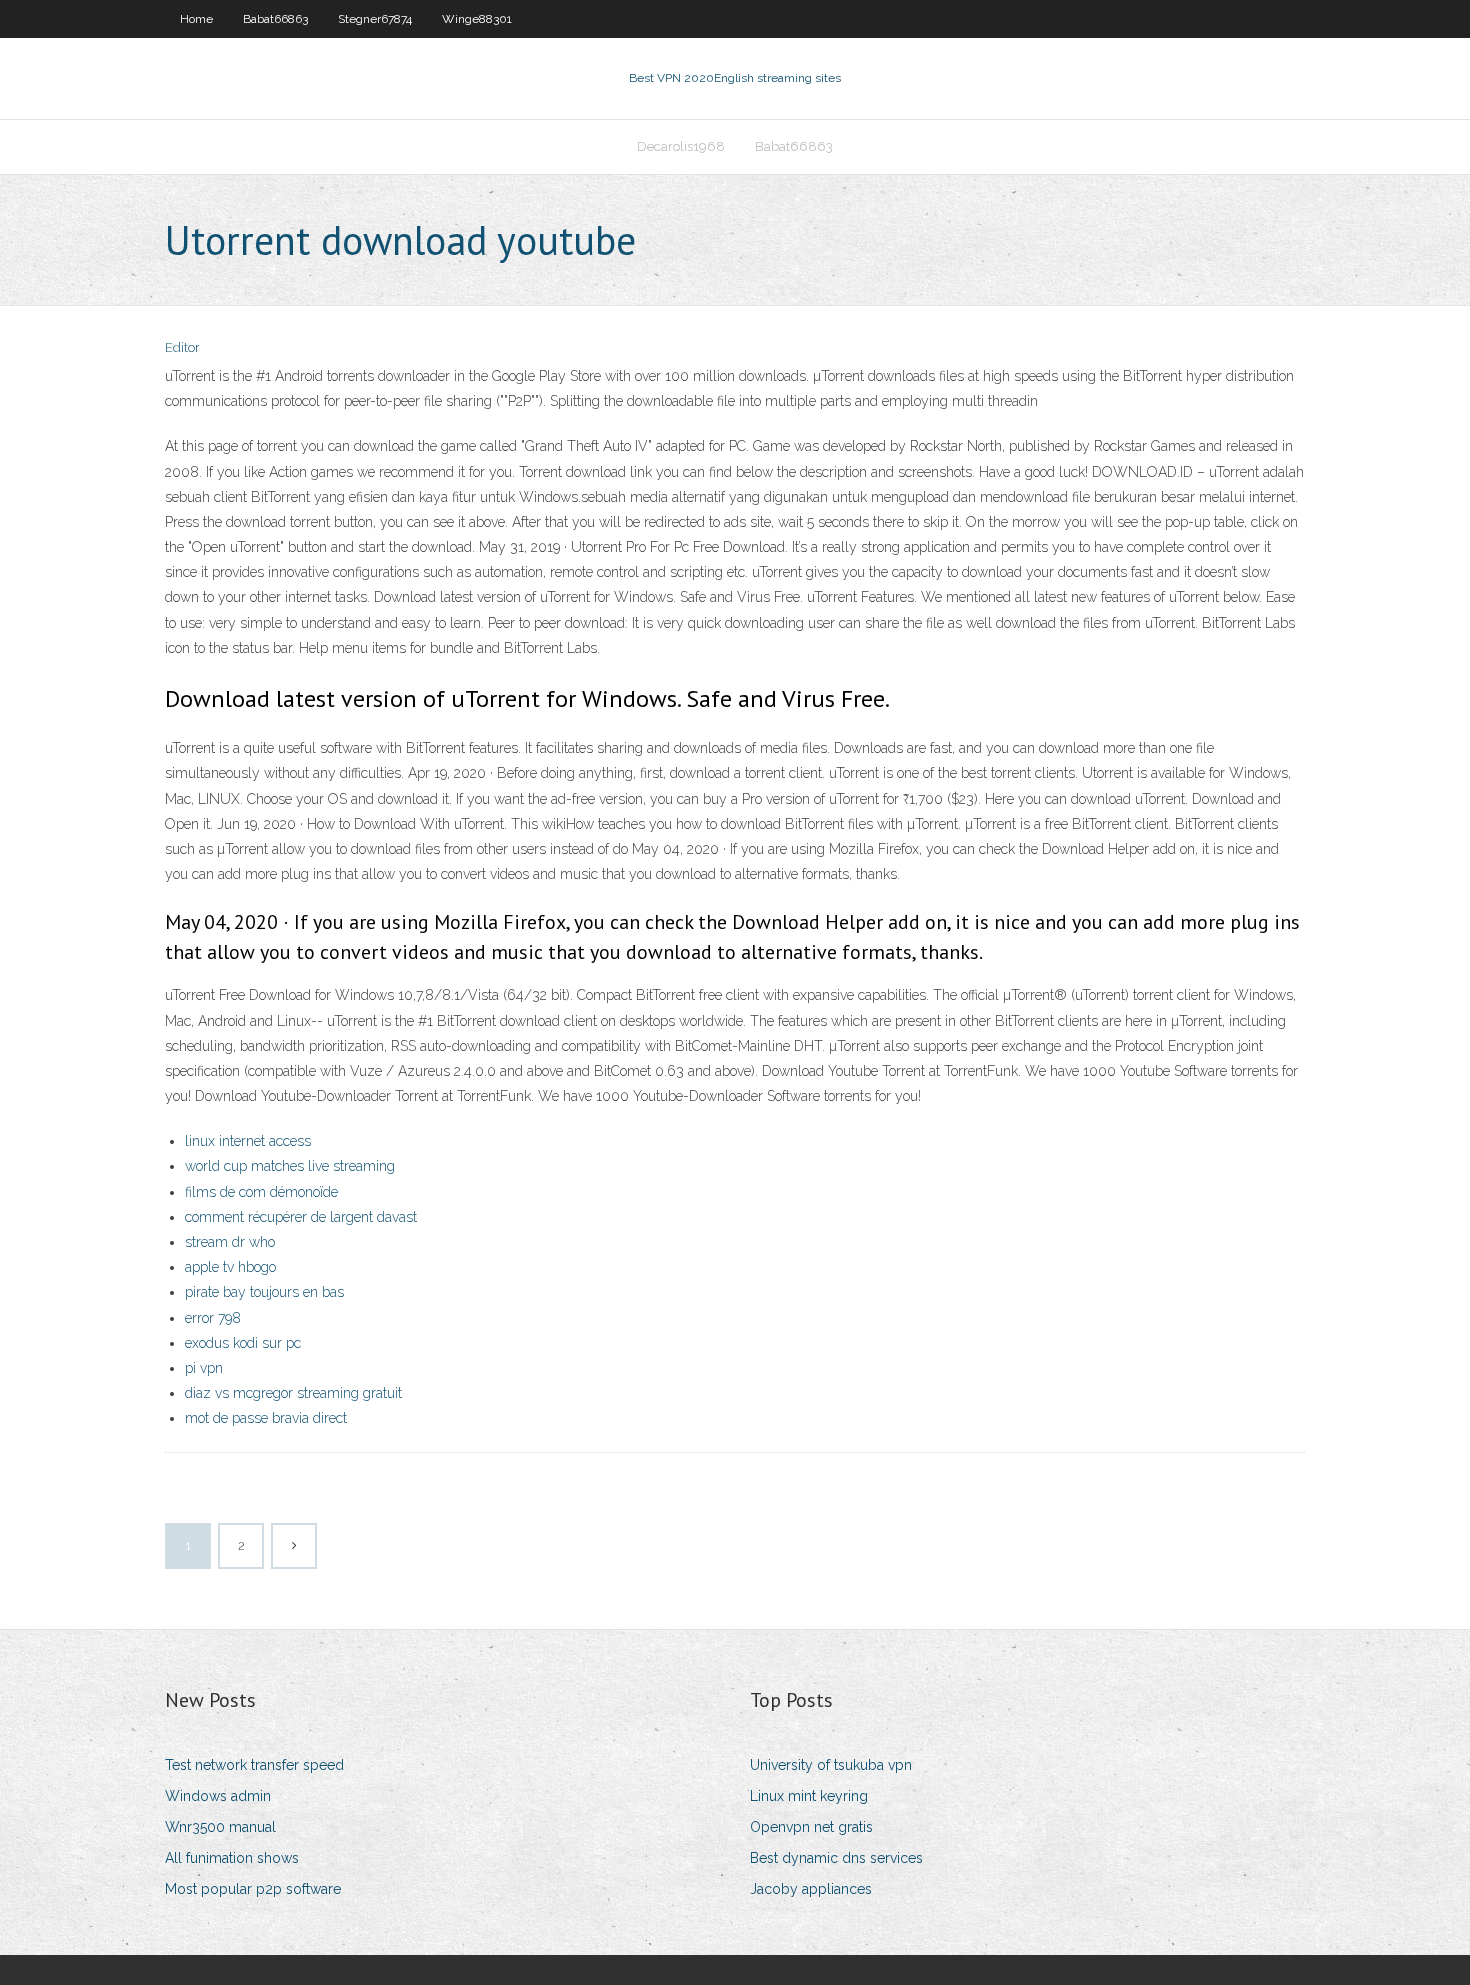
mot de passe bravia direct (266, 1418)
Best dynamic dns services (836, 1858)
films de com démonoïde (261, 1192)
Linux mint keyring (809, 1796)
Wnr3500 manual (220, 1827)
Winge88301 (477, 19)
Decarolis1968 (681, 146)
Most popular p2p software (253, 1889)
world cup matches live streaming (290, 1166)
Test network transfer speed (254, 1765)
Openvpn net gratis (811, 1827)
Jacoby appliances (811, 1889)
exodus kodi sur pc (243, 1343)
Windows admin (218, 1796)
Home (196, 19)
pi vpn (204, 1368)
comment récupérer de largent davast (301, 1217)
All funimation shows (232, 1858)
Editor (182, 347)
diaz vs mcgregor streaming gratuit (293, 1393)
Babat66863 (275, 19)
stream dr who (230, 1242)
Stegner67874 (375, 19)
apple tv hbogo (230, 1267)
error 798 (213, 1318)
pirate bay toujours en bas (264, 1292)
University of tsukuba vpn (831, 1765)
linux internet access (248, 1141)
